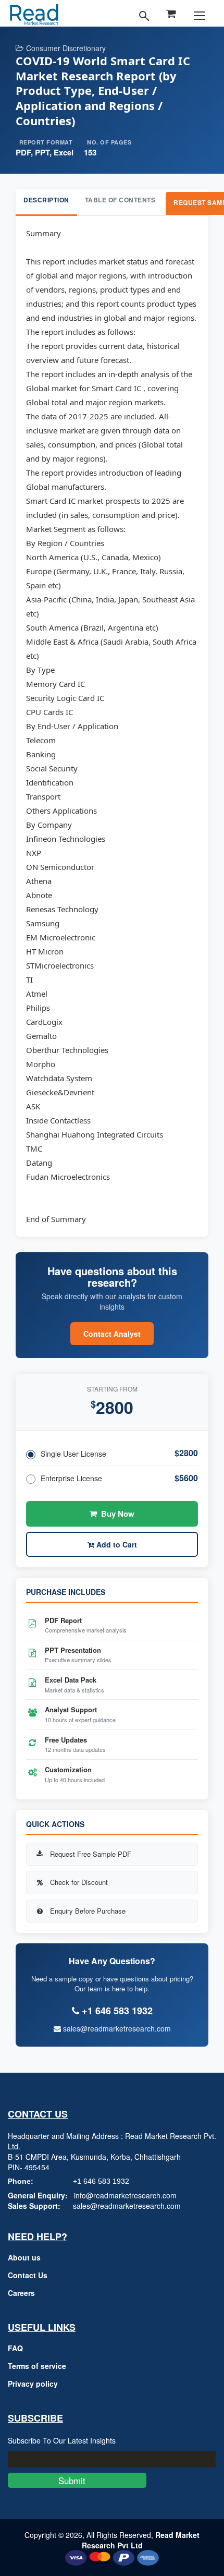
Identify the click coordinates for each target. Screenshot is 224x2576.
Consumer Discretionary (66, 48)
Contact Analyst (112, 1334)
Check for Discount (79, 1882)
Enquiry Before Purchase (88, 1911)
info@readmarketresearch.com (125, 2195)
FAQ (15, 2348)
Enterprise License (71, 1478)
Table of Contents (120, 200)
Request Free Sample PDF (91, 1854)
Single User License (73, 1454)
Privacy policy (33, 2384)
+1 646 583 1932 (101, 2181)
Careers (21, 2293)
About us (24, 2257)
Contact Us (28, 2275)
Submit (77, 2480)
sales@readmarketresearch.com (116, 2028)
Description (46, 200)
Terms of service (37, 2366)
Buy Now (118, 1514)
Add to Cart (116, 1544)
